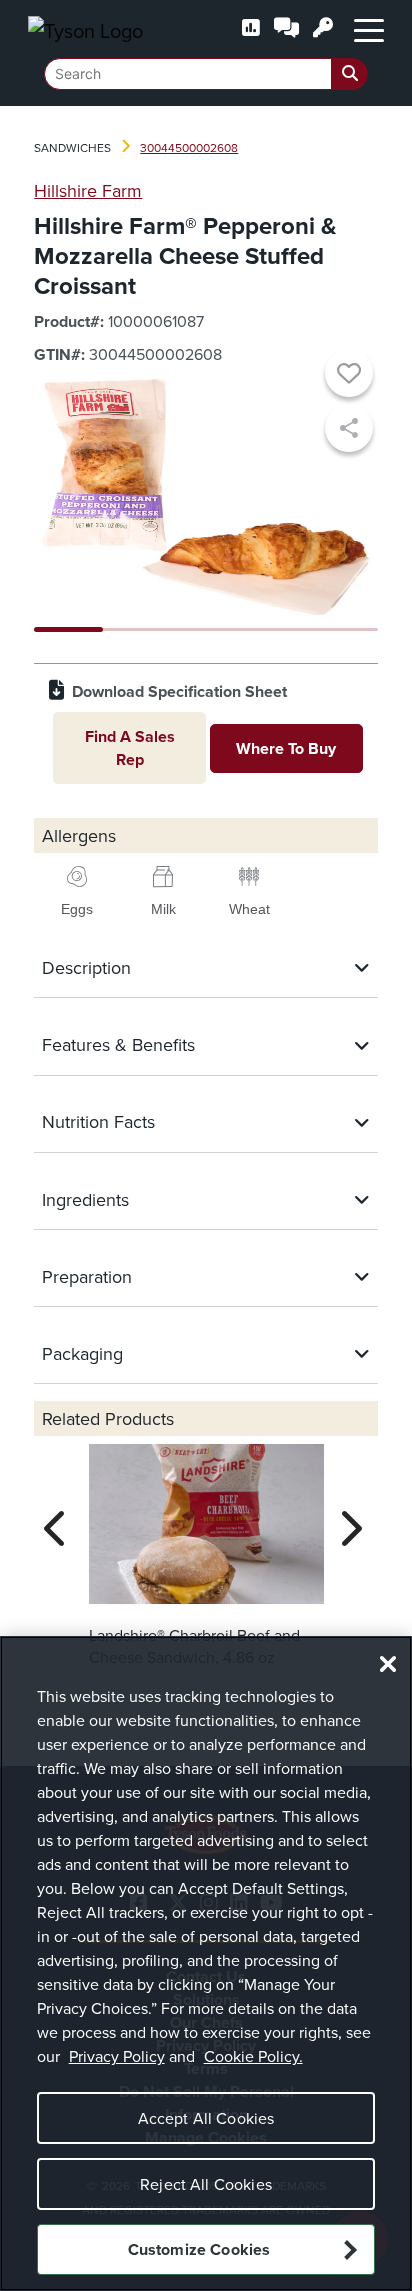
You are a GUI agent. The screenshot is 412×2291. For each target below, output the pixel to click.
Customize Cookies (199, 2249)
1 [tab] (68, 629)
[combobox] (206, 74)
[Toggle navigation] (369, 29)
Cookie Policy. (253, 2056)
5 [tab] (343, 629)
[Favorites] (349, 376)
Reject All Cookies (206, 2184)
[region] (206, 1963)
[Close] (388, 1664)
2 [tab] (137, 629)
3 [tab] (206, 629)
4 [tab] (274, 629)
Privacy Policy (117, 2056)
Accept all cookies (206, 2118)
